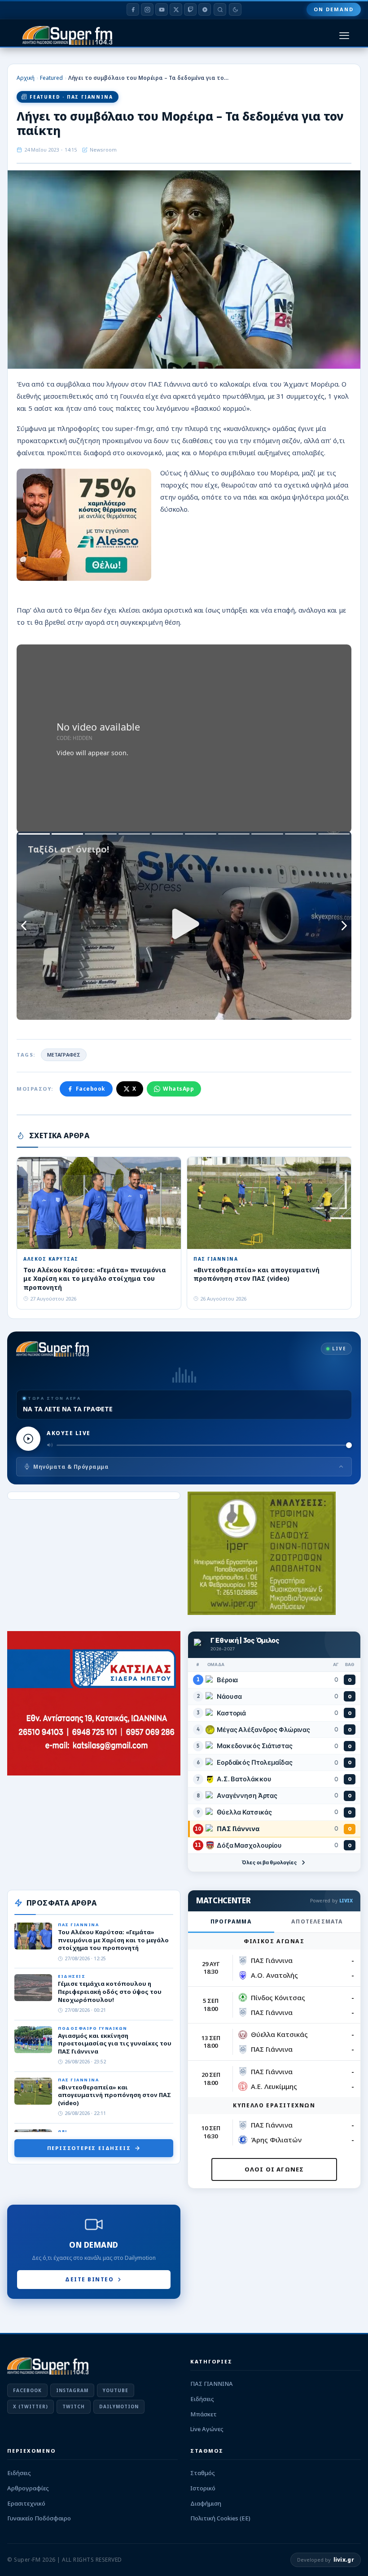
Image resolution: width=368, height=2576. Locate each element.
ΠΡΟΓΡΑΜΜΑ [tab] (231, 1921)
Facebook (91, 1089)
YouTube (116, 2390)
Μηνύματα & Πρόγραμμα (71, 1467)
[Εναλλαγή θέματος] (235, 9)
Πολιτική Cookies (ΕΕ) (220, 2518)
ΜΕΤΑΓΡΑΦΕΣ (64, 1055)
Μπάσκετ (204, 2414)
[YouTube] (162, 9)
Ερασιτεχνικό (26, 2503)
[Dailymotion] (205, 9)
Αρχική (26, 78)
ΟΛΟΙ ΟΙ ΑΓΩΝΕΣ (274, 2169)
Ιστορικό (203, 2488)
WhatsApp (178, 1089)
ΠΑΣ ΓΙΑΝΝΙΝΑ (212, 2384)
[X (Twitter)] (176, 9)
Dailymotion (119, 2406)
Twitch (74, 2406)
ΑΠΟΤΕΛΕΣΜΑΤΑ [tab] (317, 1921)
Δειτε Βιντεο (89, 2279)
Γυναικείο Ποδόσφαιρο (39, 2518)
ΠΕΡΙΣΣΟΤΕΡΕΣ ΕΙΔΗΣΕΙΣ (89, 2148)
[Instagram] (147, 9)
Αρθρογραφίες (28, 2488)
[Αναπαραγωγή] (28, 1439)
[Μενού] (344, 36)
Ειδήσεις (202, 2399)
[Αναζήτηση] (220, 9)
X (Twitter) (31, 2406)
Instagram (72, 2390)
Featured (51, 78)
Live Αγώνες (207, 2429)
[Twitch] (190, 9)
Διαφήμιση (206, 2503)
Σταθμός (203, 2473)
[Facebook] (133, 9)
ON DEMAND (334, 9)
